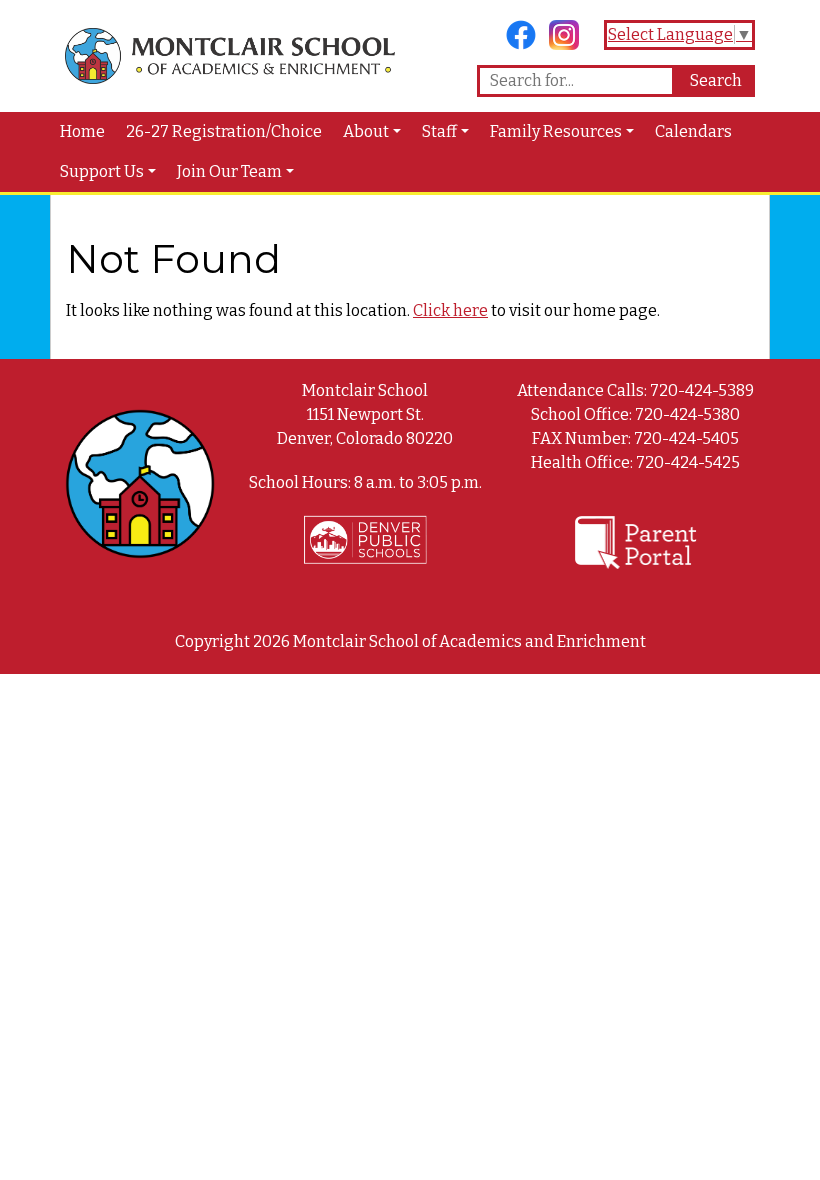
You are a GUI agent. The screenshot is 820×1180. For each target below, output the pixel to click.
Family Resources (556, 131)
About (366, 131)
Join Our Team (229, 171)
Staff (439, 131)
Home (82, 131)
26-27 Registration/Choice (224, 131)
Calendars (693, 131)
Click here (450, 310)
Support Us (102, 171)
